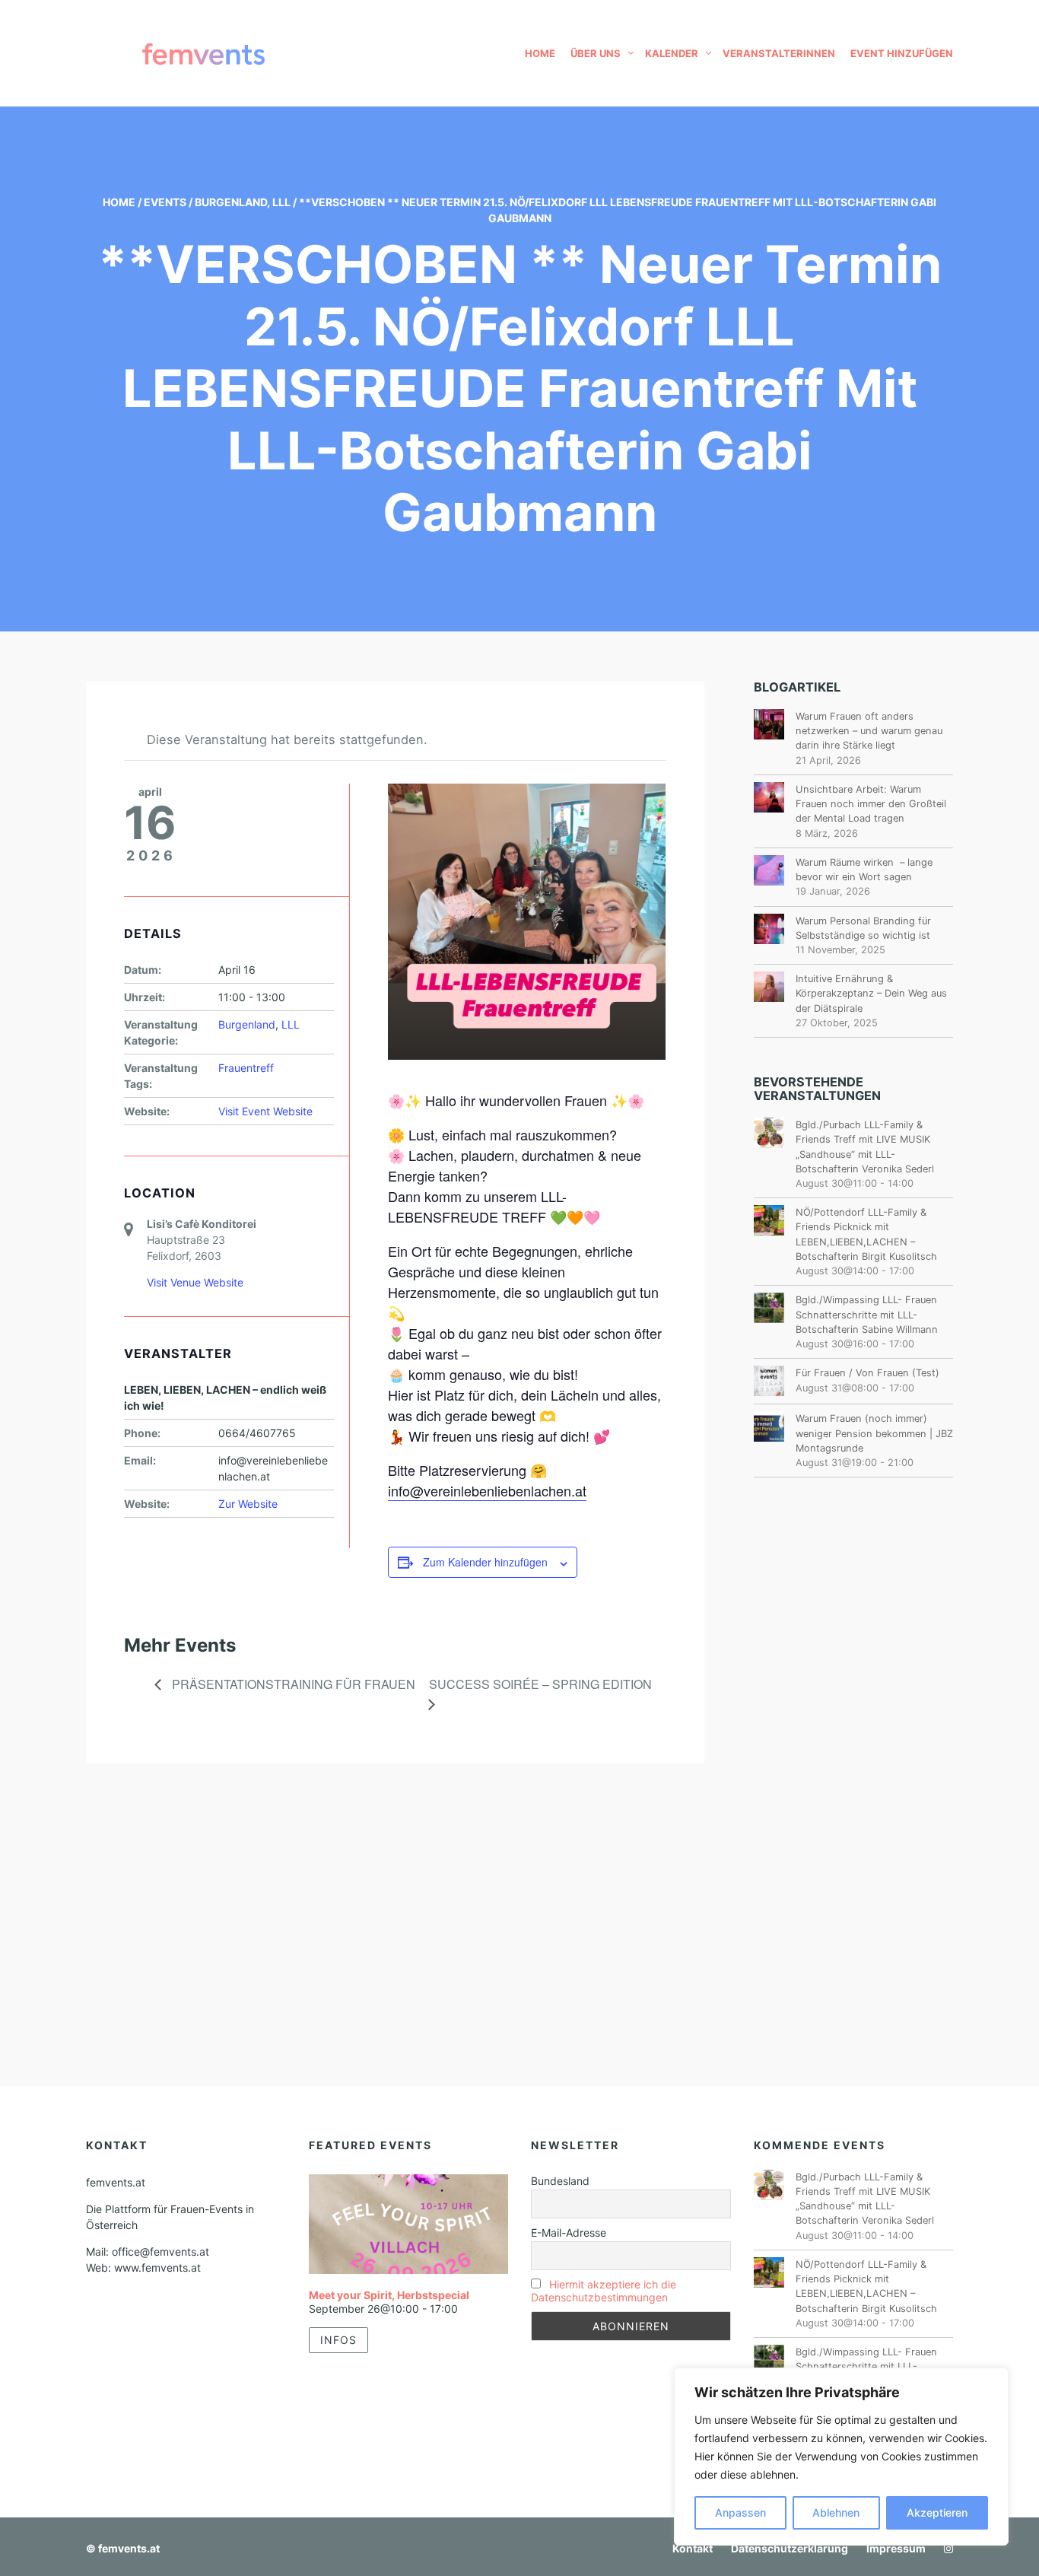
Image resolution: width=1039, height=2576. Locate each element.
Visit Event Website (265, 1111)
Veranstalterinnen (779, 53)
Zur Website (248, 1504)
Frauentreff (246, 1068)
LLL (281, 202)
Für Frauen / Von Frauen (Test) (867, 1373)
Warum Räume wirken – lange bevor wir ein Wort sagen (864, 870)
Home (540, 53)
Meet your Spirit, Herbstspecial (389, 2295)
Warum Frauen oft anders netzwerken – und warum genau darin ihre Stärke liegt (869, 731)
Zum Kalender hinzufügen (485, 1562)
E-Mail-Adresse (569, 2233)
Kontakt (693, 2548)
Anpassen (740, 2512)
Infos (338, 2340)
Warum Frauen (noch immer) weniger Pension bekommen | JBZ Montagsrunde (874, 1433)
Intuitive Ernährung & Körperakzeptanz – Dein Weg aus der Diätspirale (871, 993)
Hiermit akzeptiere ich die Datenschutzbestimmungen (604, 2291)
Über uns (596, 53)
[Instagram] (945, 2548)
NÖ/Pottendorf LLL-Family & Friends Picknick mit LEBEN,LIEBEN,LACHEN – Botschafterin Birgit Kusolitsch (866, 1234)
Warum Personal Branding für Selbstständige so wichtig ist (863, 928)
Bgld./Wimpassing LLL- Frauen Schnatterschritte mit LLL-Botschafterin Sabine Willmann (867, 1314)
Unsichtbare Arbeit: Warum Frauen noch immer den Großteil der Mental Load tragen (871, 804)
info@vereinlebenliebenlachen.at (487, 1490)
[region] (841, 2457)
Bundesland (560, 2181)
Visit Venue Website (195, 1282)
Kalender (672, 53)
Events (165, 202)
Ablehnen (836, 2512)
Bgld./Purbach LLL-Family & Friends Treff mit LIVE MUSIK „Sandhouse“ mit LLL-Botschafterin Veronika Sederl (865, 1147)
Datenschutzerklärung (790, 2548)
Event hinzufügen (902, 53)
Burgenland (231, 202)
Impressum (896, 2548)
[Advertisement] (854, 1744)
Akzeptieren (937, 2512)
